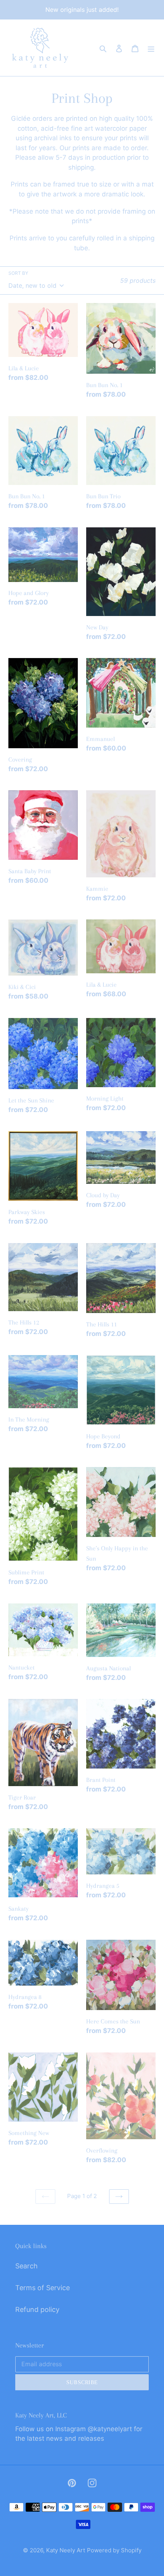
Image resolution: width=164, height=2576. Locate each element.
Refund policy (37, 2309)
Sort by (18, 273)
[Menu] (151, 48)
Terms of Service (43, 2288)
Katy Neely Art (66, 2550)
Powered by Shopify (114, 2550)
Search (27, 2266)
